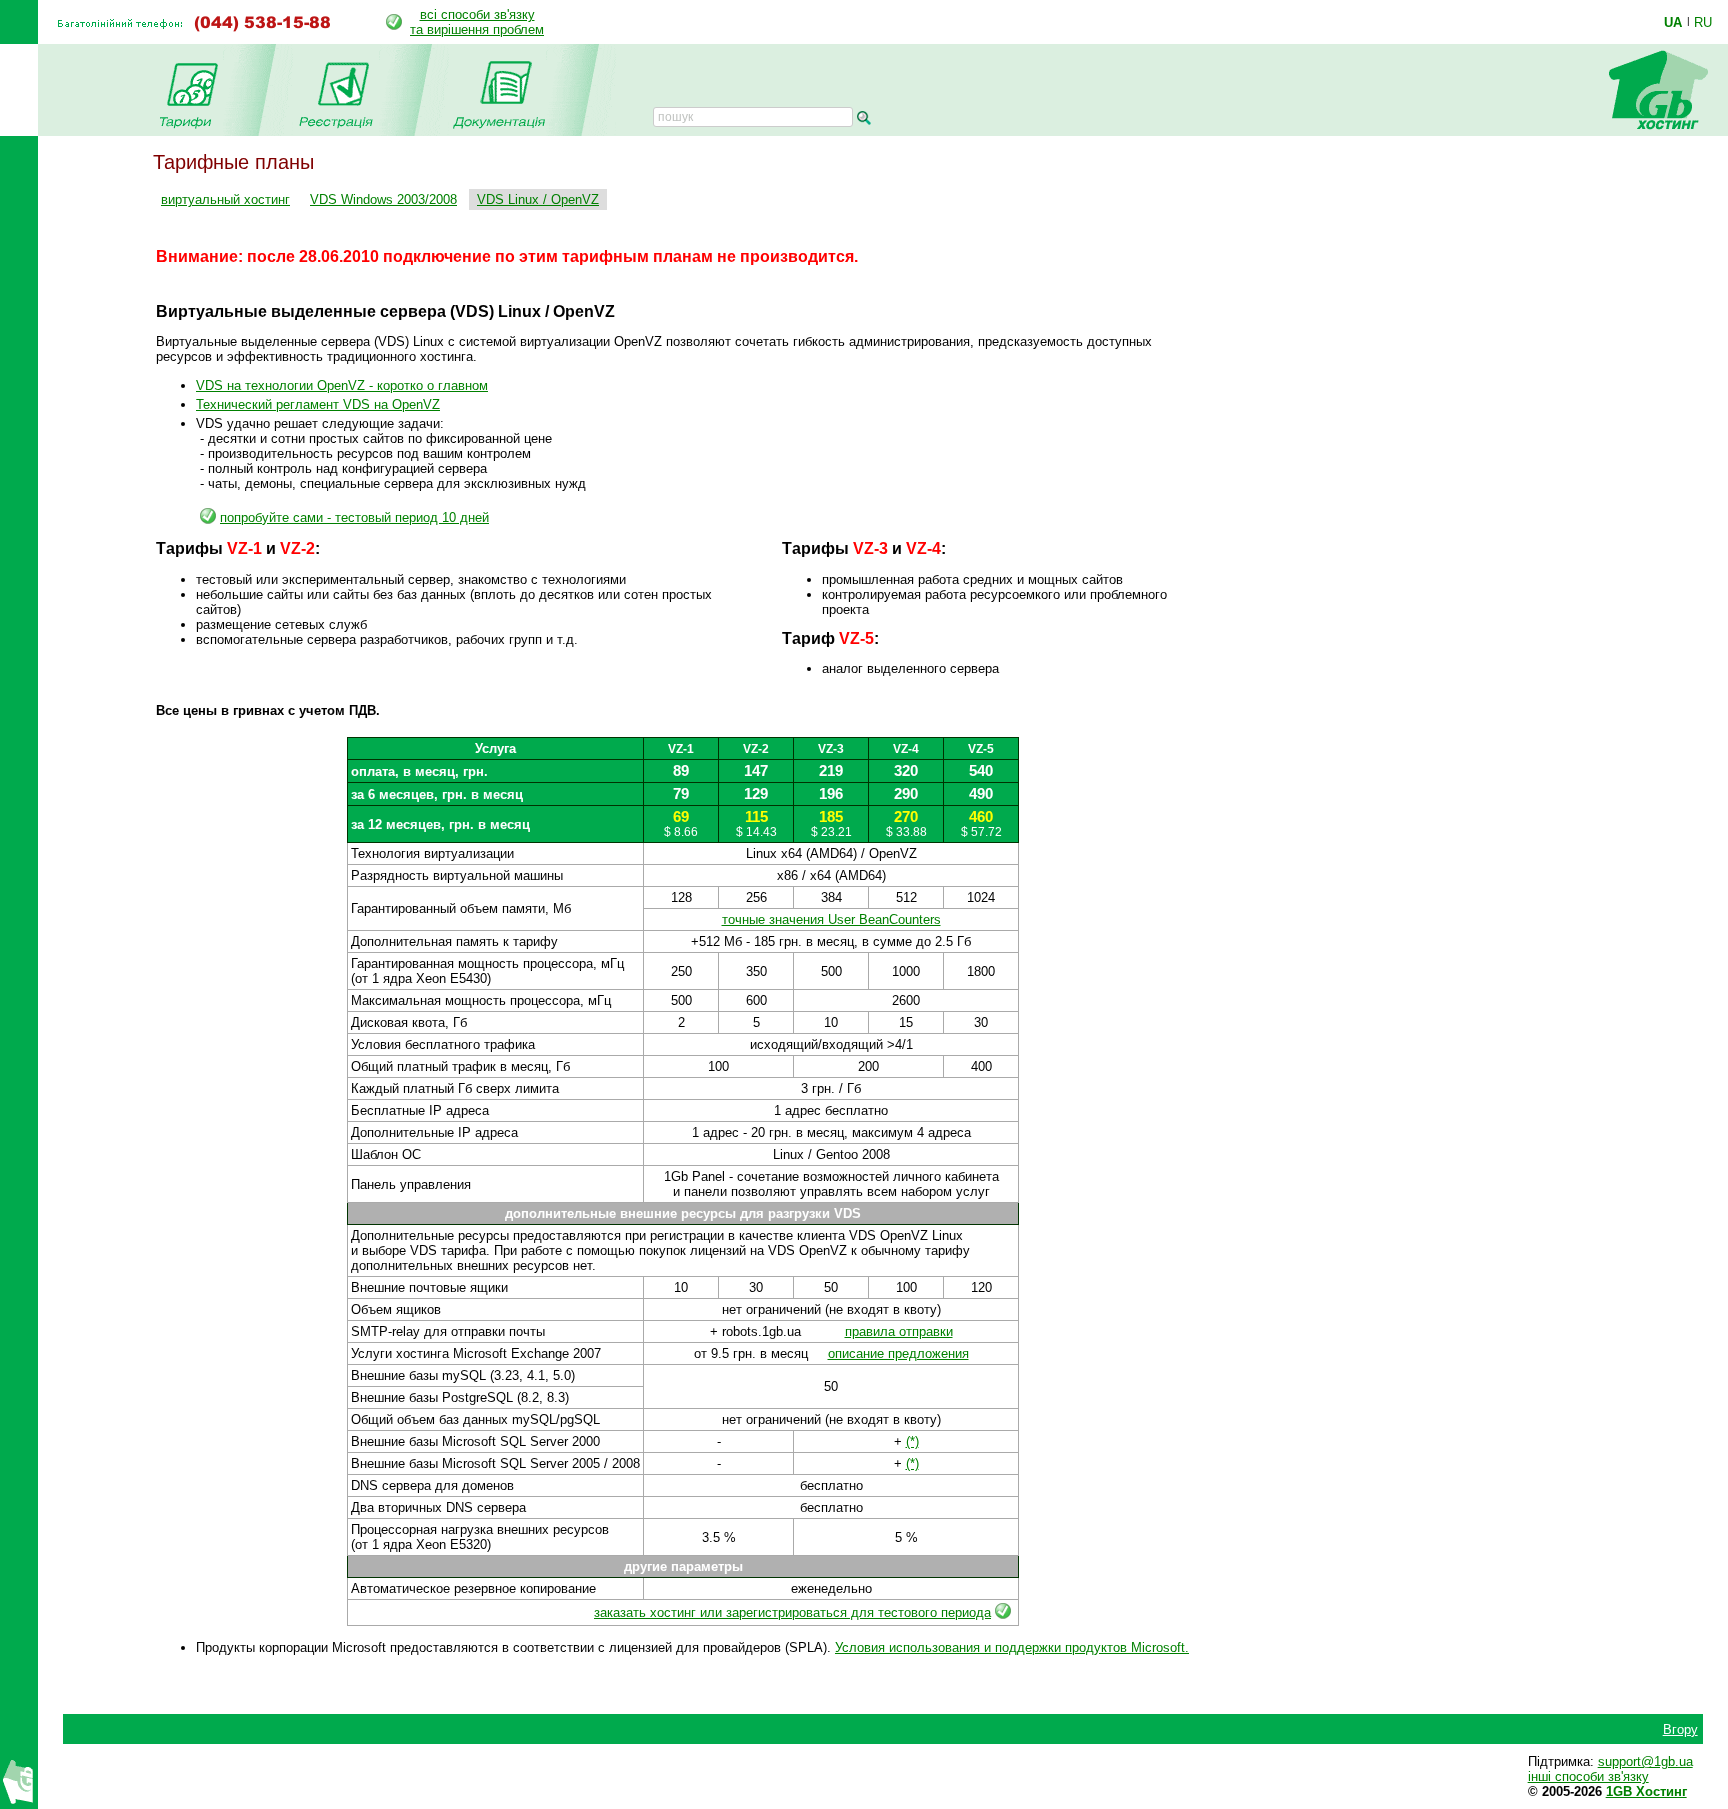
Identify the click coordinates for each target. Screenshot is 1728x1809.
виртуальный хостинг (225, 199)
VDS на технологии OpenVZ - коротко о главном (342, 385)
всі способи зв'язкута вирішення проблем (477, 22)
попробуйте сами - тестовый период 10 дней (354, 517)
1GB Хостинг (1646, 1791)
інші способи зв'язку (1588, 1776)
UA (1673, 22)
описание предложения (898, 1353)
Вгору (1680, 1729)
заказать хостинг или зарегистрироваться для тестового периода (792, 1612)
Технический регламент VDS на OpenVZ (318, 404)
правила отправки (899, 1331)
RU (1703, 22)
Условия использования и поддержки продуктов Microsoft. (1012, 1647)
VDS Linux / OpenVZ (538, 199)
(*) (912, 1441)
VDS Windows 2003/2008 (383, 199)
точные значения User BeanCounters (831, 919)
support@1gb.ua (1645, 1761)
